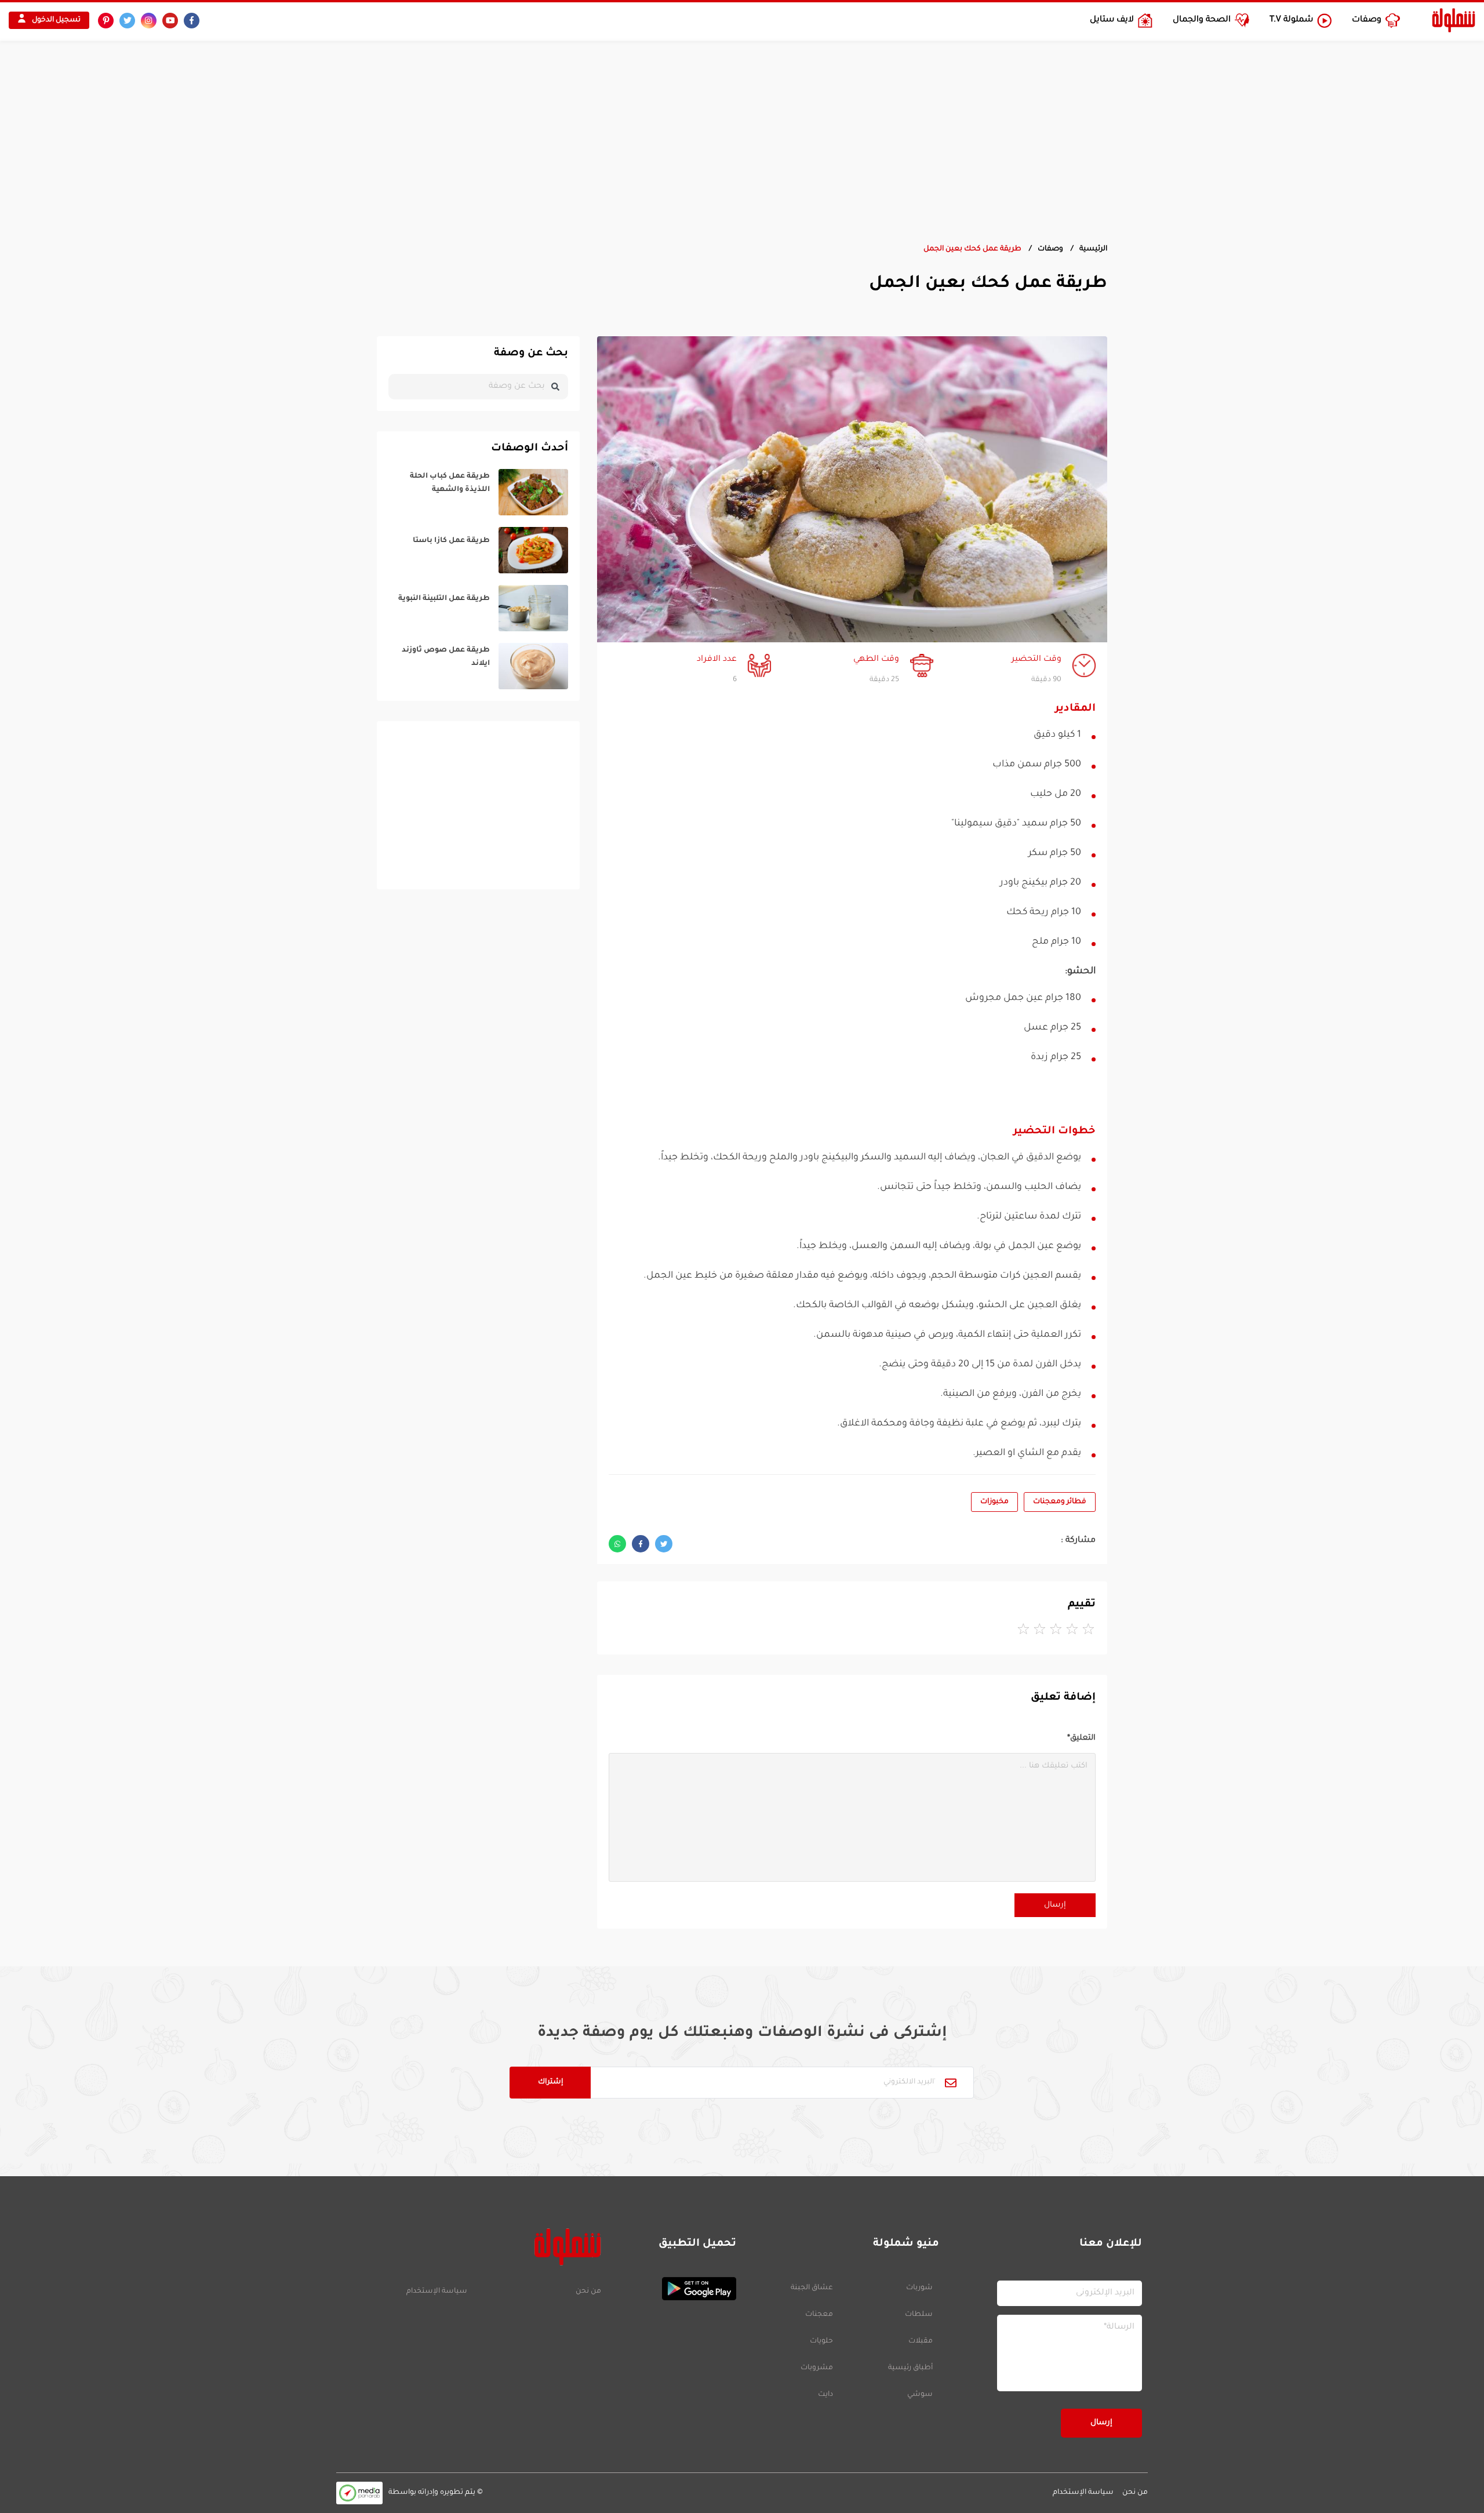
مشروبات (817, 2368)
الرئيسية (1093, 249)
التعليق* (1081, 1738)
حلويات (821, 2341)
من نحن (588, 2292)
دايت (825, 2395)
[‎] (478, 492)
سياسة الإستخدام (437, 2292)
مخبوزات (994, 1502)
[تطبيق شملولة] (674, 2289)
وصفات (1050, 249)
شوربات (919, 2288)
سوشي (920, 2395)
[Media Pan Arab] (359, 2493)
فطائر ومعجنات (1060, 1502)
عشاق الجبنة (812, 2288)
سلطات (919, 2315)
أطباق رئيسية (910, 2368)
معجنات (819, 2315)
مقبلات (921, 2341)
